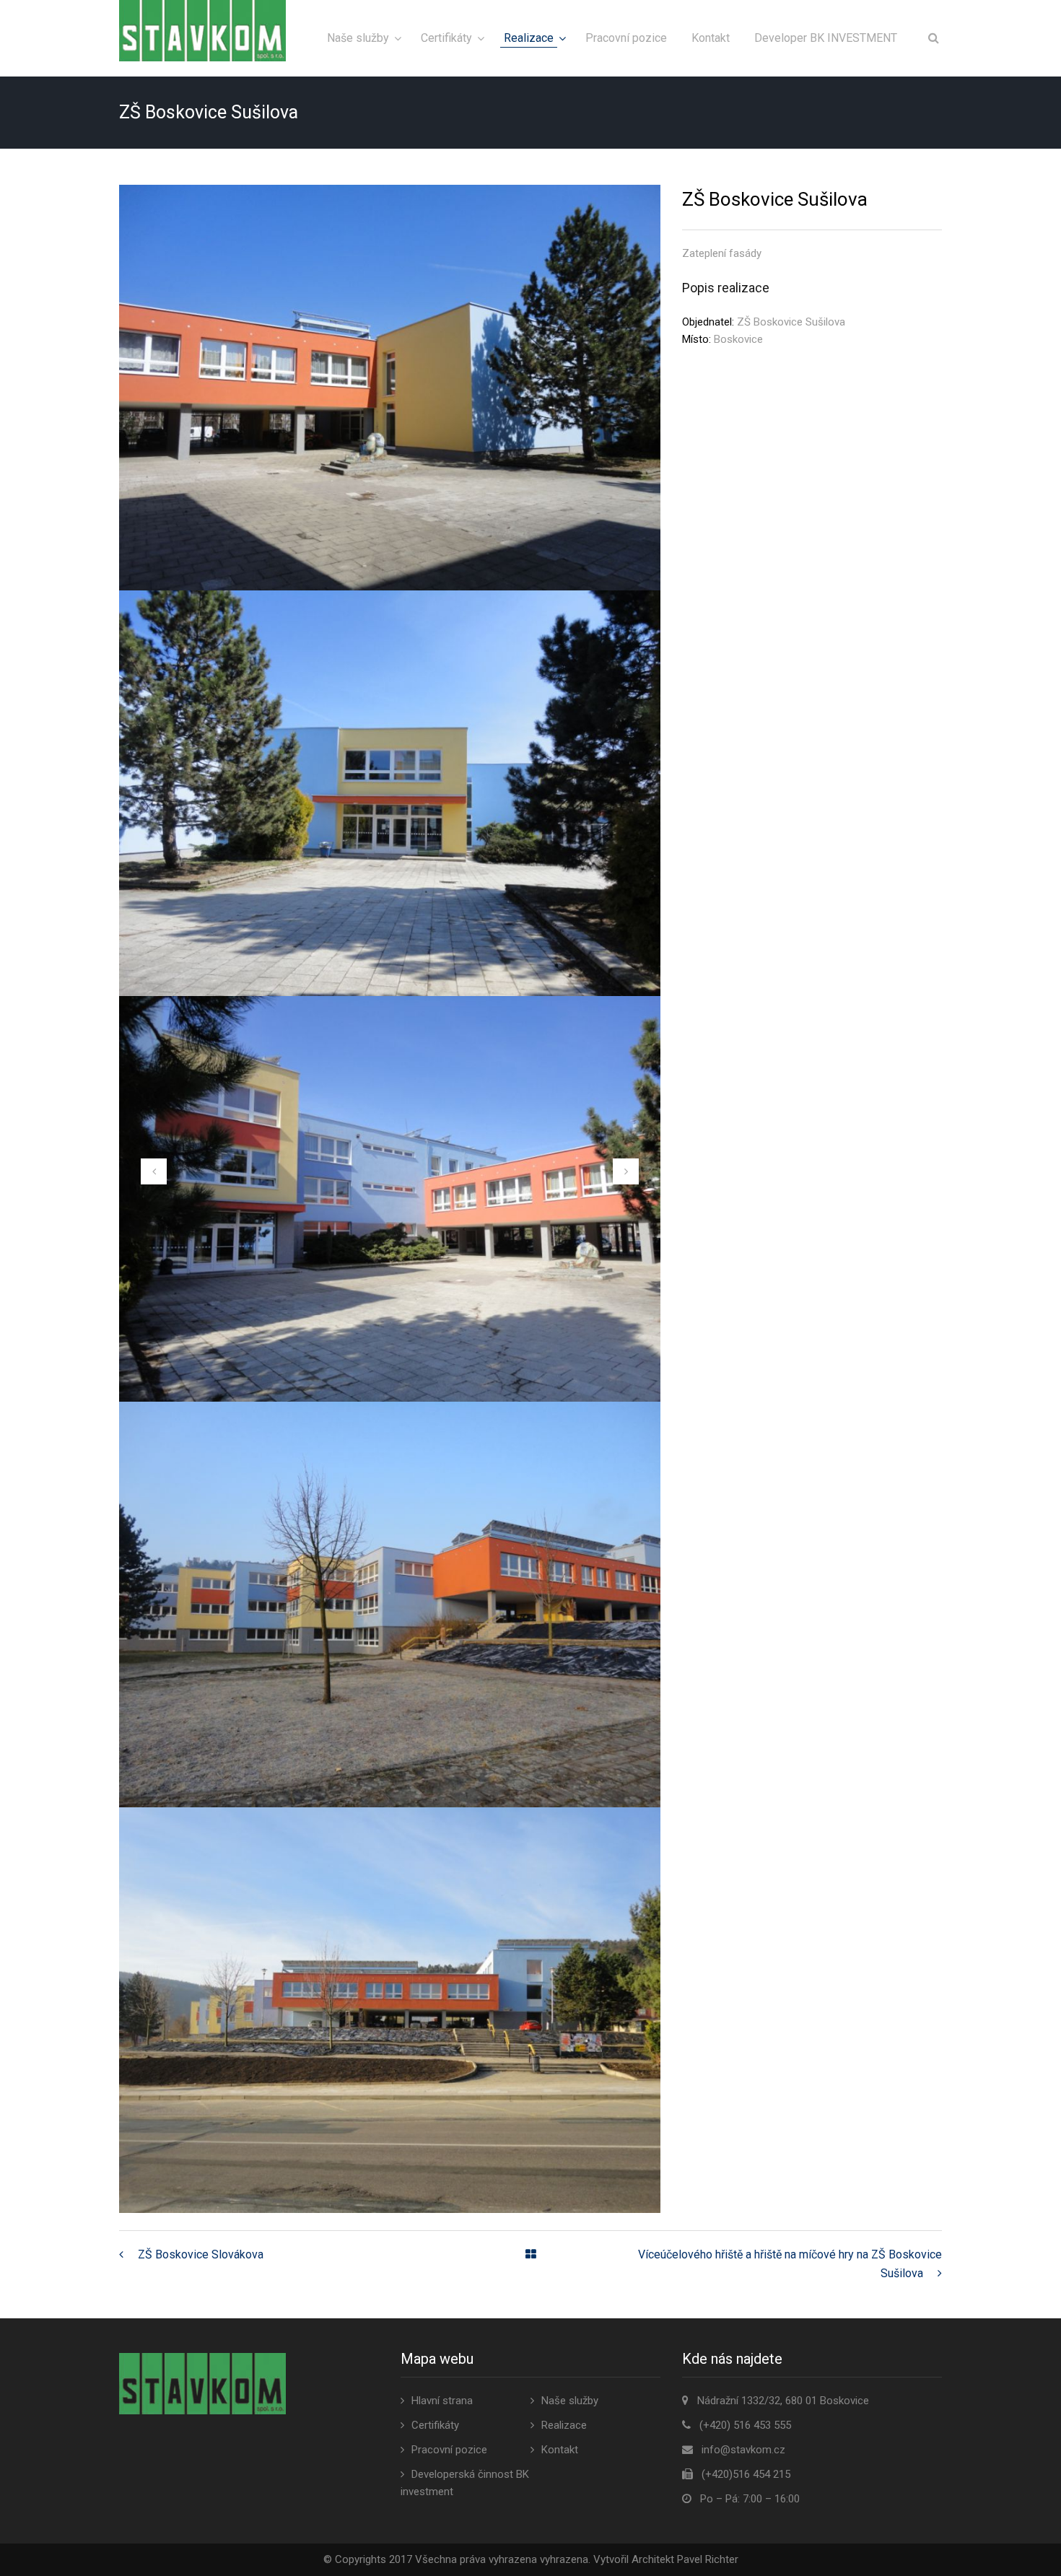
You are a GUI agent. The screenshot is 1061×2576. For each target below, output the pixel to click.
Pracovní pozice (626, 38)
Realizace (529, 38)
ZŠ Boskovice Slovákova (201, 2254)
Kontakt (711, 38)
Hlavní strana (442, 2401)
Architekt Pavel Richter (685, 2559)
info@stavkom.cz (743, 2450)
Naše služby (358, 38)
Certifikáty (446, 38)
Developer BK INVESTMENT (826, 38)
